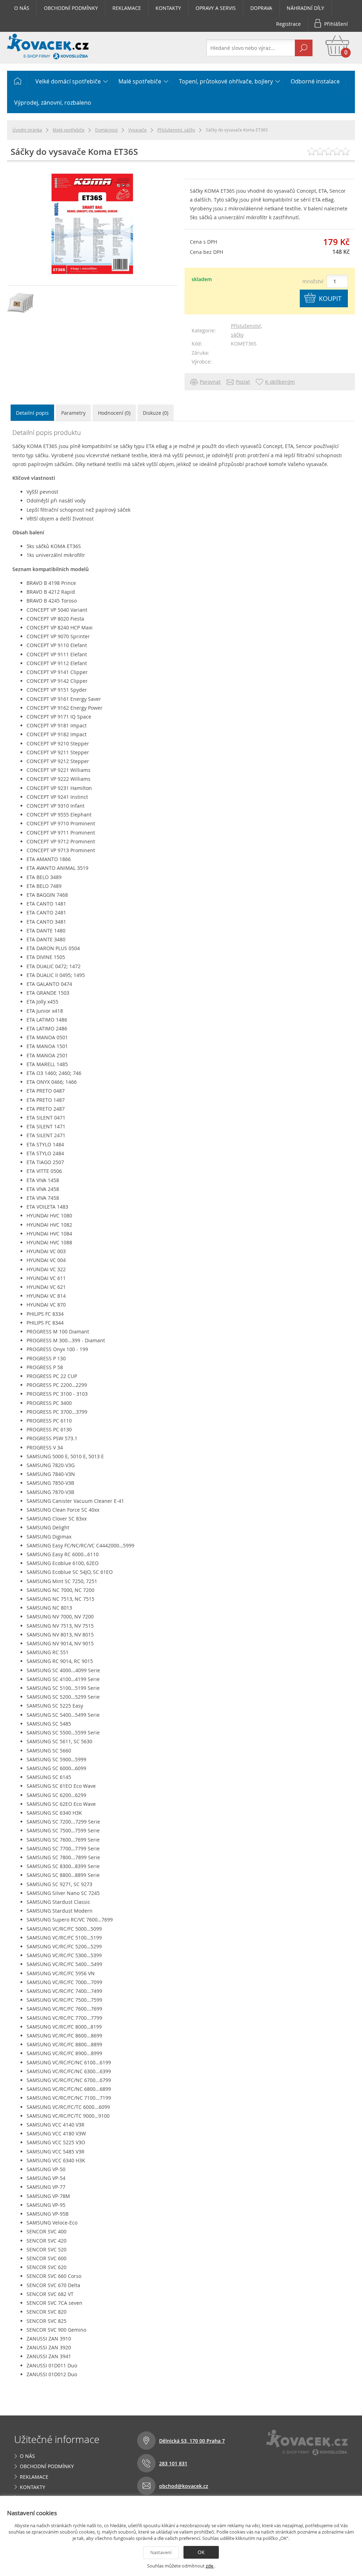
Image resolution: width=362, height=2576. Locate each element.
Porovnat (210, 382)
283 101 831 (173, 2463)
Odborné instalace (315, 81)
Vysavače (138, 130)
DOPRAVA (261, 8)
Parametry (73, 413)
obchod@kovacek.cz (184, 2486)
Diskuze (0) (156, 413)
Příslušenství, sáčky (176, 130)
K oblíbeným (280, 382)
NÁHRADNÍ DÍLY (305, 8)
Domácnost (106, 130)
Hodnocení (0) (114, 413)
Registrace (288, 24)
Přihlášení (336, 24)
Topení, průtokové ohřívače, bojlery (226, 81)
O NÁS (22, 8)
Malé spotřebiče (140, 81)
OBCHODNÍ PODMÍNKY (71, 8)
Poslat (243, 382)
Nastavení (161, 2552)
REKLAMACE (127, 8)
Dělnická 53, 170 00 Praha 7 (192, 2441)
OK (201, 2552)
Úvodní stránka (27, 130)
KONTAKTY (168, 8)
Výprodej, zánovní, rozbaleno (53, 103)
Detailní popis (32, 413)
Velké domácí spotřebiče (68, 81)
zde (210, 2566)
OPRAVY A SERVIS (216, 8)
